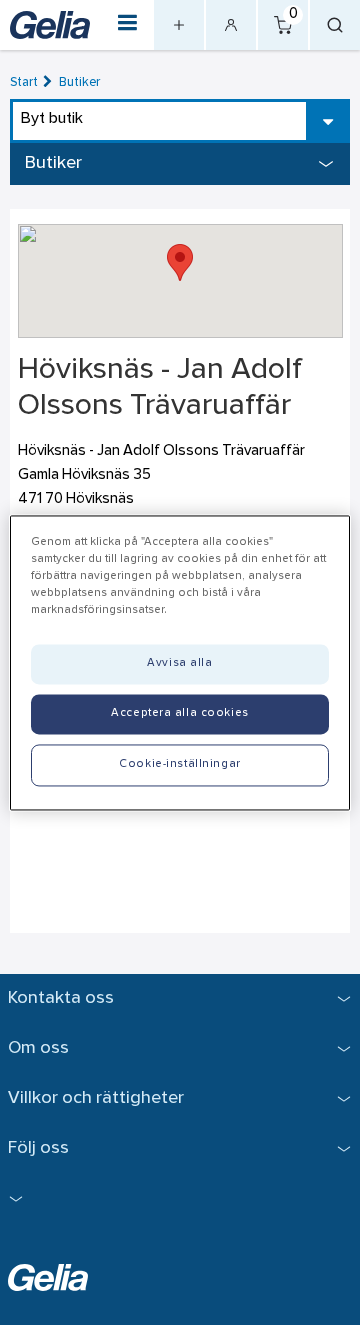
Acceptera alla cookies (180, 713)
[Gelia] (50, 24)
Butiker (79, 82)
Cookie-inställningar (179, 764)
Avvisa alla (179, 663)
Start (24, 82)
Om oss (38, 1048)
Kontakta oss (61, 998)
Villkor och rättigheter (96, 1098)
